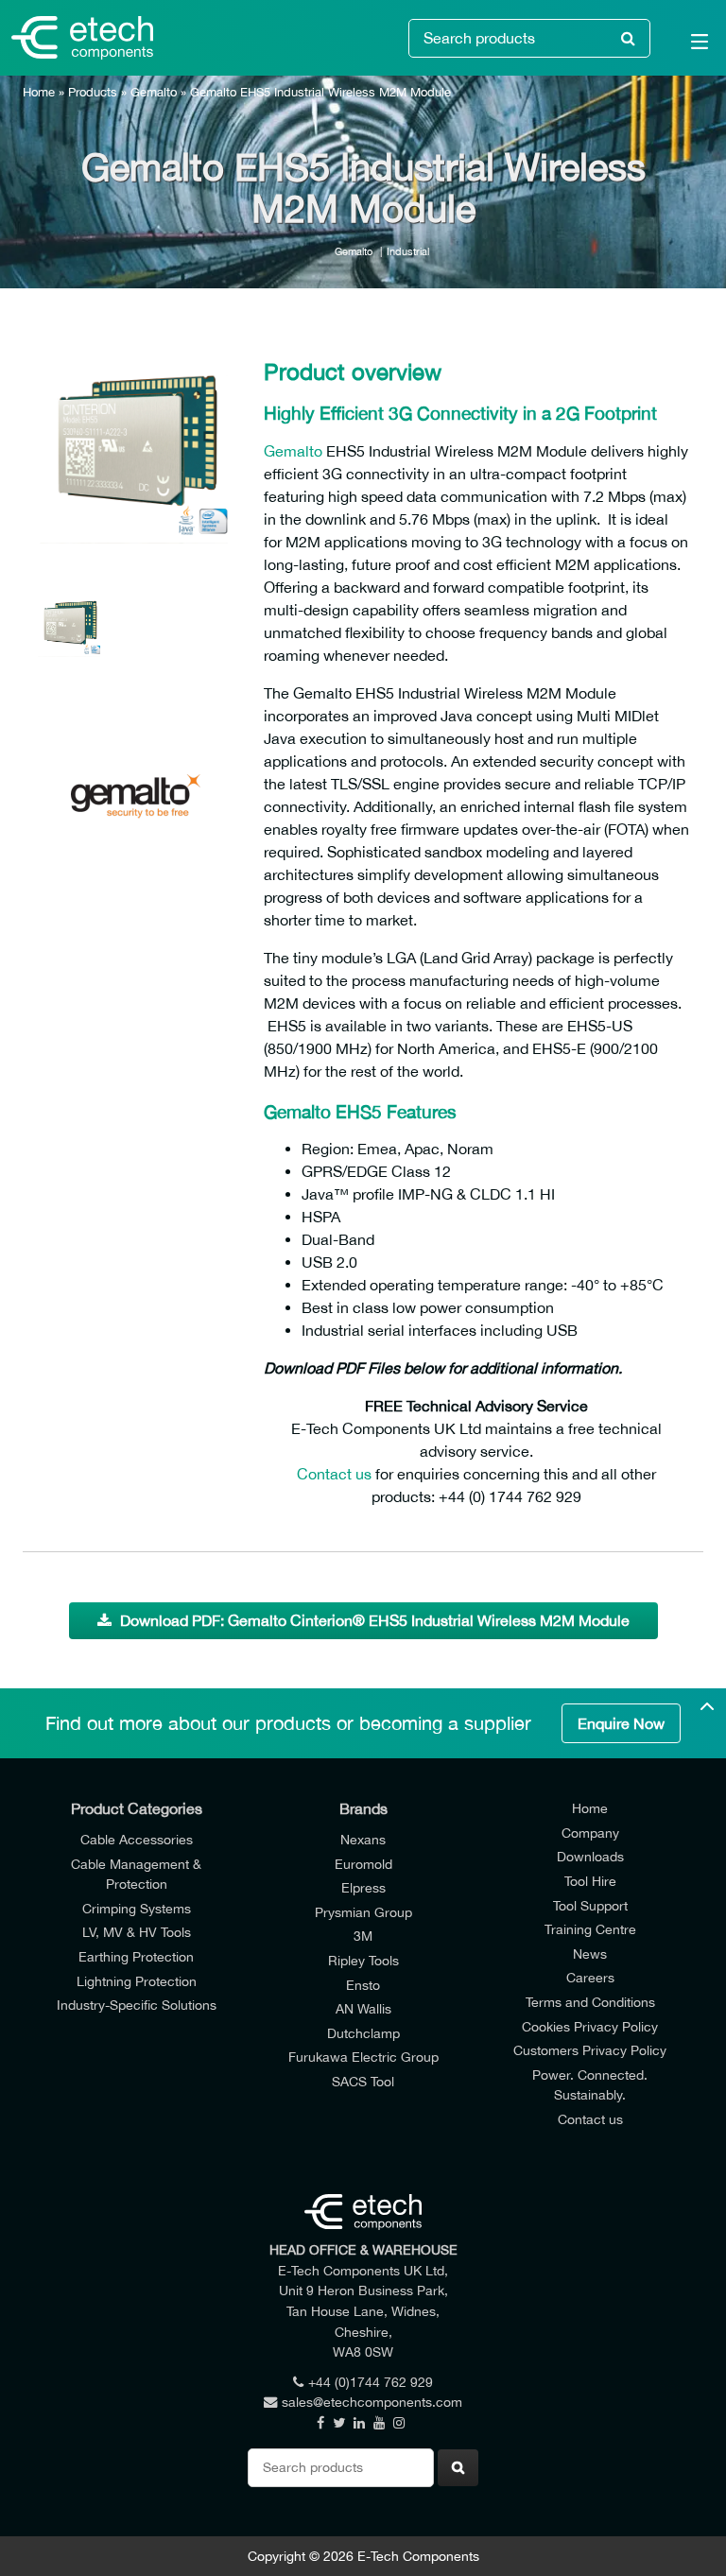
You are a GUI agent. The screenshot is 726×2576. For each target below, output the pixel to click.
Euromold (363, 1864)
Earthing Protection (136, 1956)
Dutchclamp (363, 2033)
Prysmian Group (363, 1912)
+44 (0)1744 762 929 (371, 2382)
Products (93, 92)
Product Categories (137, 1808)
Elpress (363, 1887)
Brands (363, 1808)
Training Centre (590, 1929)
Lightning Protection (137, 1981)
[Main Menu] (688, 45)
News (590, 1954)
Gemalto (154, 92)
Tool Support (590, 1905)
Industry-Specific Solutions (137, 2005)
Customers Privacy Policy (590, 2050)
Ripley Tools (363, 1960)
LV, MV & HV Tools (137, 1932)
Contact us (334, 1474)
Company (590, 1833)
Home (39, 92)
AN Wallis (363, 2008)
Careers (590, 1977)
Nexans (363, 1839)
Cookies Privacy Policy (590, 2026)
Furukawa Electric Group (363, 2057)
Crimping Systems (137, 1908)
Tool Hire (590, 1881)
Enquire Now (621, 1723)
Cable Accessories (137, 1839)
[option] (136, 444)
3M (363, 1936)
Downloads (590, 1856)
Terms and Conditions (590, 2002)
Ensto (363, 1985)
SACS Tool (363, 2081)
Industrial (408, 251)
